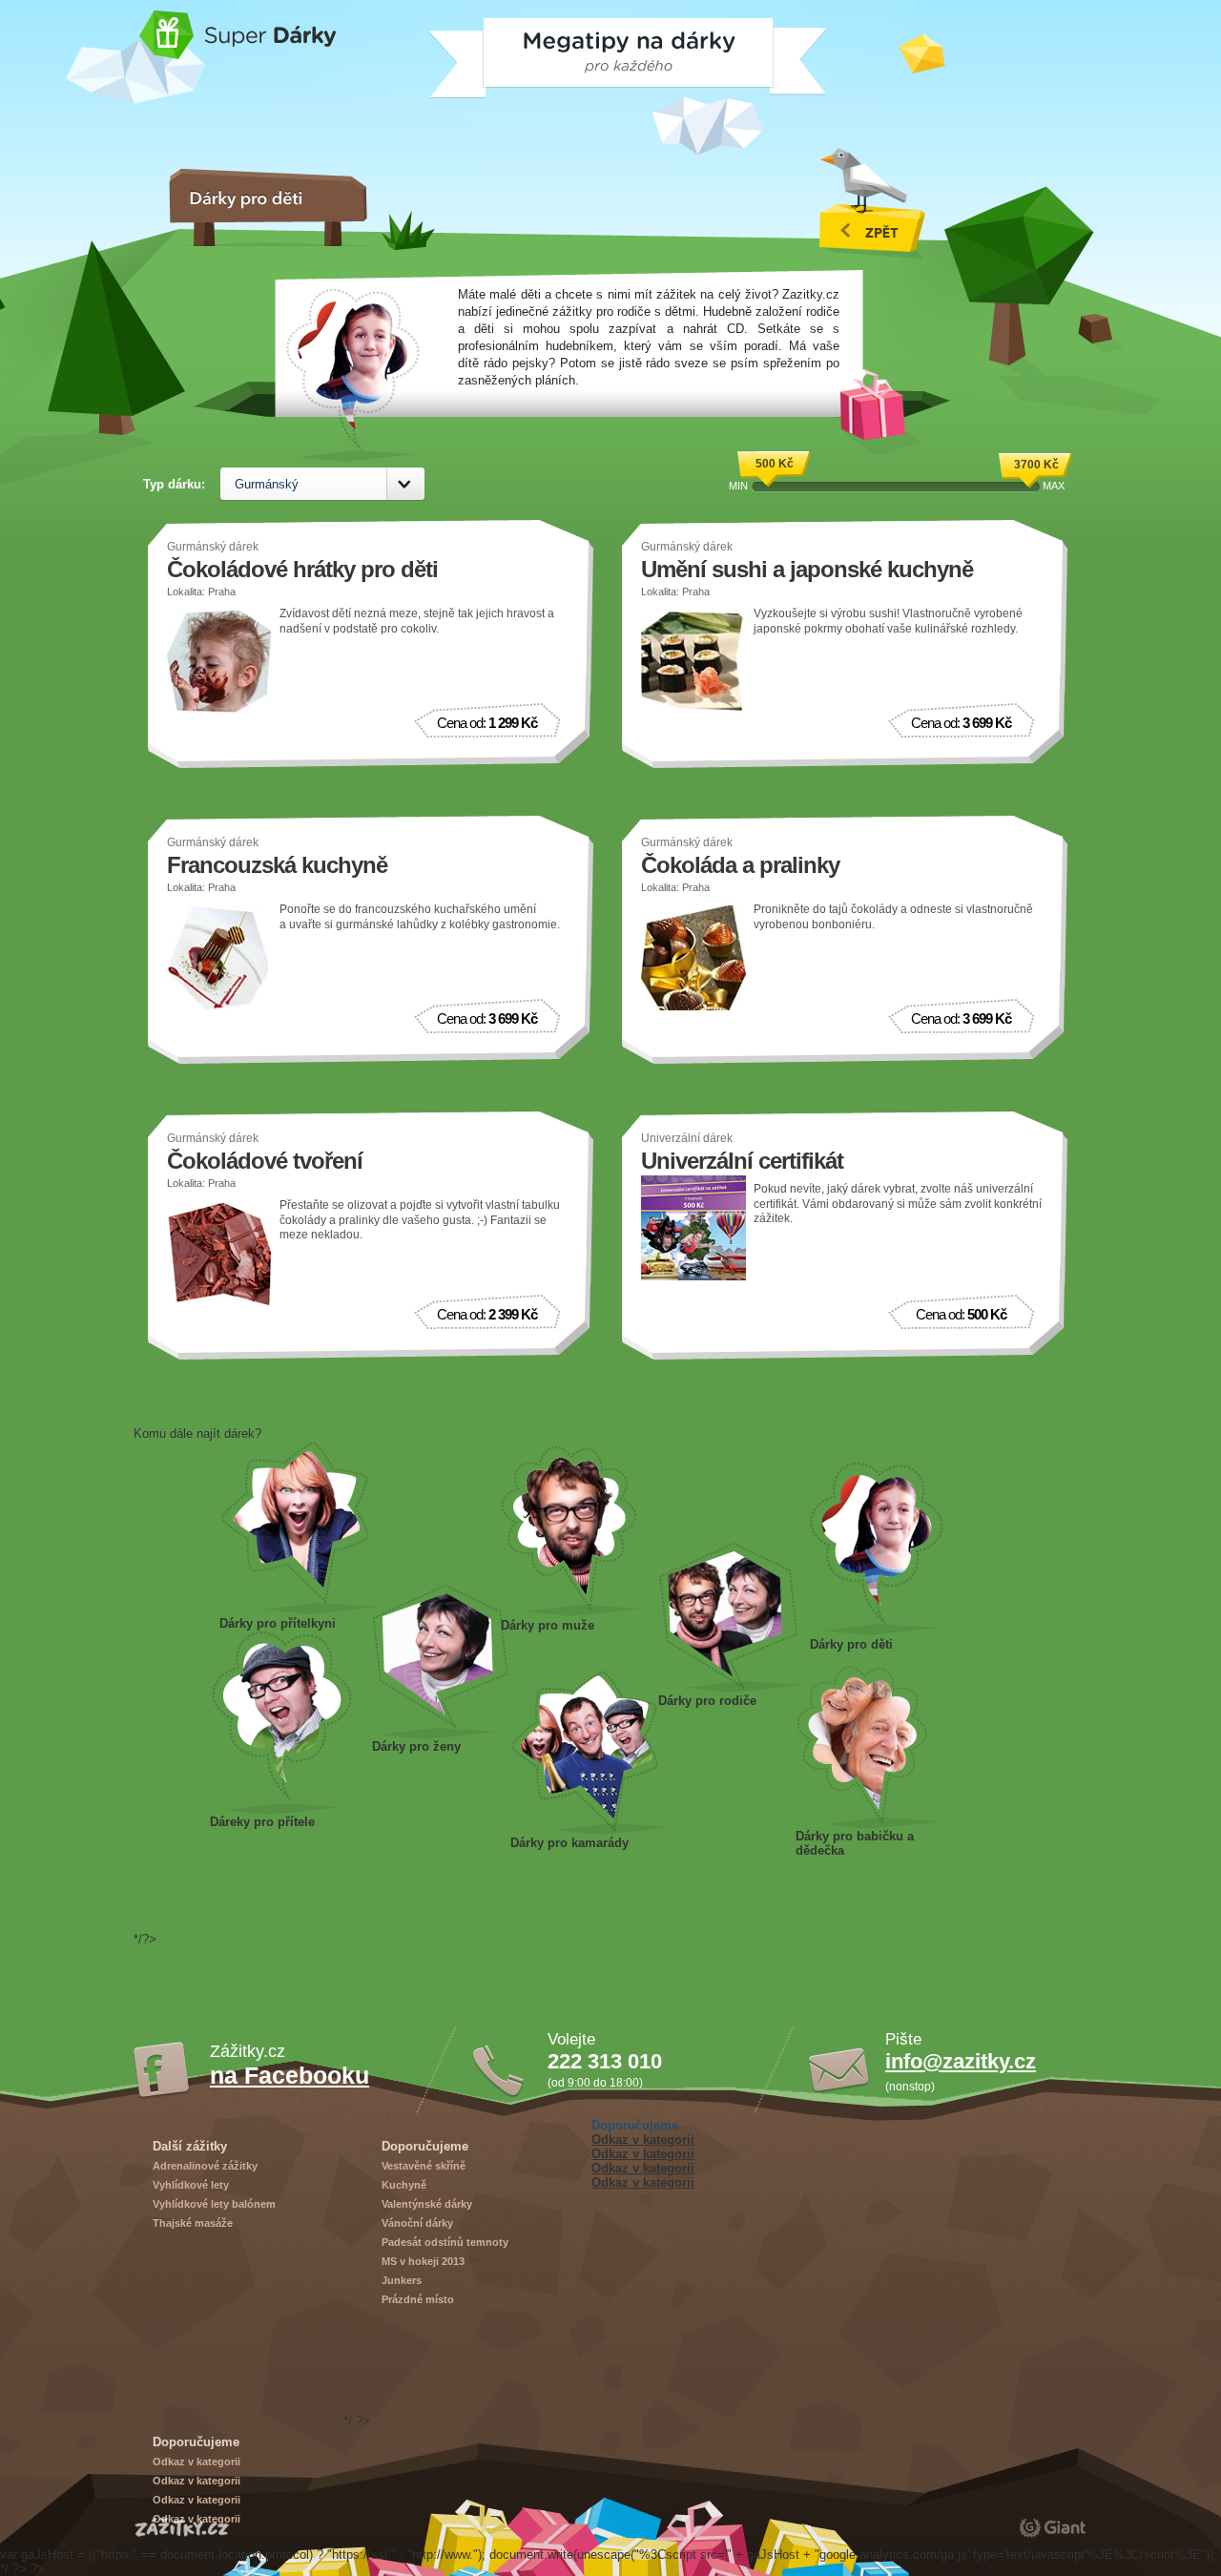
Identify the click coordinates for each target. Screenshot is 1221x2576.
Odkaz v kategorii (643, 2140)
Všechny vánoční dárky (872, 203)
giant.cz (1053, 2527)
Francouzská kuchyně (277, 865)
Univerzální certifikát (742, 1161)
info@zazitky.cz (961, 2061)
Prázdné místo (418, 2299)
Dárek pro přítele (281, 1723)
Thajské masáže (193, 2223)
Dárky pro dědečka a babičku (867, 1747)
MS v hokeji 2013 (423, 2261)
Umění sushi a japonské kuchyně (807, 569)
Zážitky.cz (182, 2527)
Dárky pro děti (877, 1548)
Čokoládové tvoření (265, 1161)
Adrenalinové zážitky (205, 2166)
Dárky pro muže (571, 1532)
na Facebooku (290, 2075)
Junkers (402, 2280)
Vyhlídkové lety (191, 2185)
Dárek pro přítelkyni (300, 1528)
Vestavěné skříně (424, 2166)
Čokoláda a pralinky (740, 865)
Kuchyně (404, 2185)
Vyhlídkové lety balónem (214, 2204)
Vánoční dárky (417, 2223)
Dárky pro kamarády (590, 1753)
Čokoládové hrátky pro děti (302, 569)
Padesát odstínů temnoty (445, 2242)
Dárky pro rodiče (728, 1617)
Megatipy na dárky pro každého (478, 51)
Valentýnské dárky (427, 2204)
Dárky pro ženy (440, 1662)
